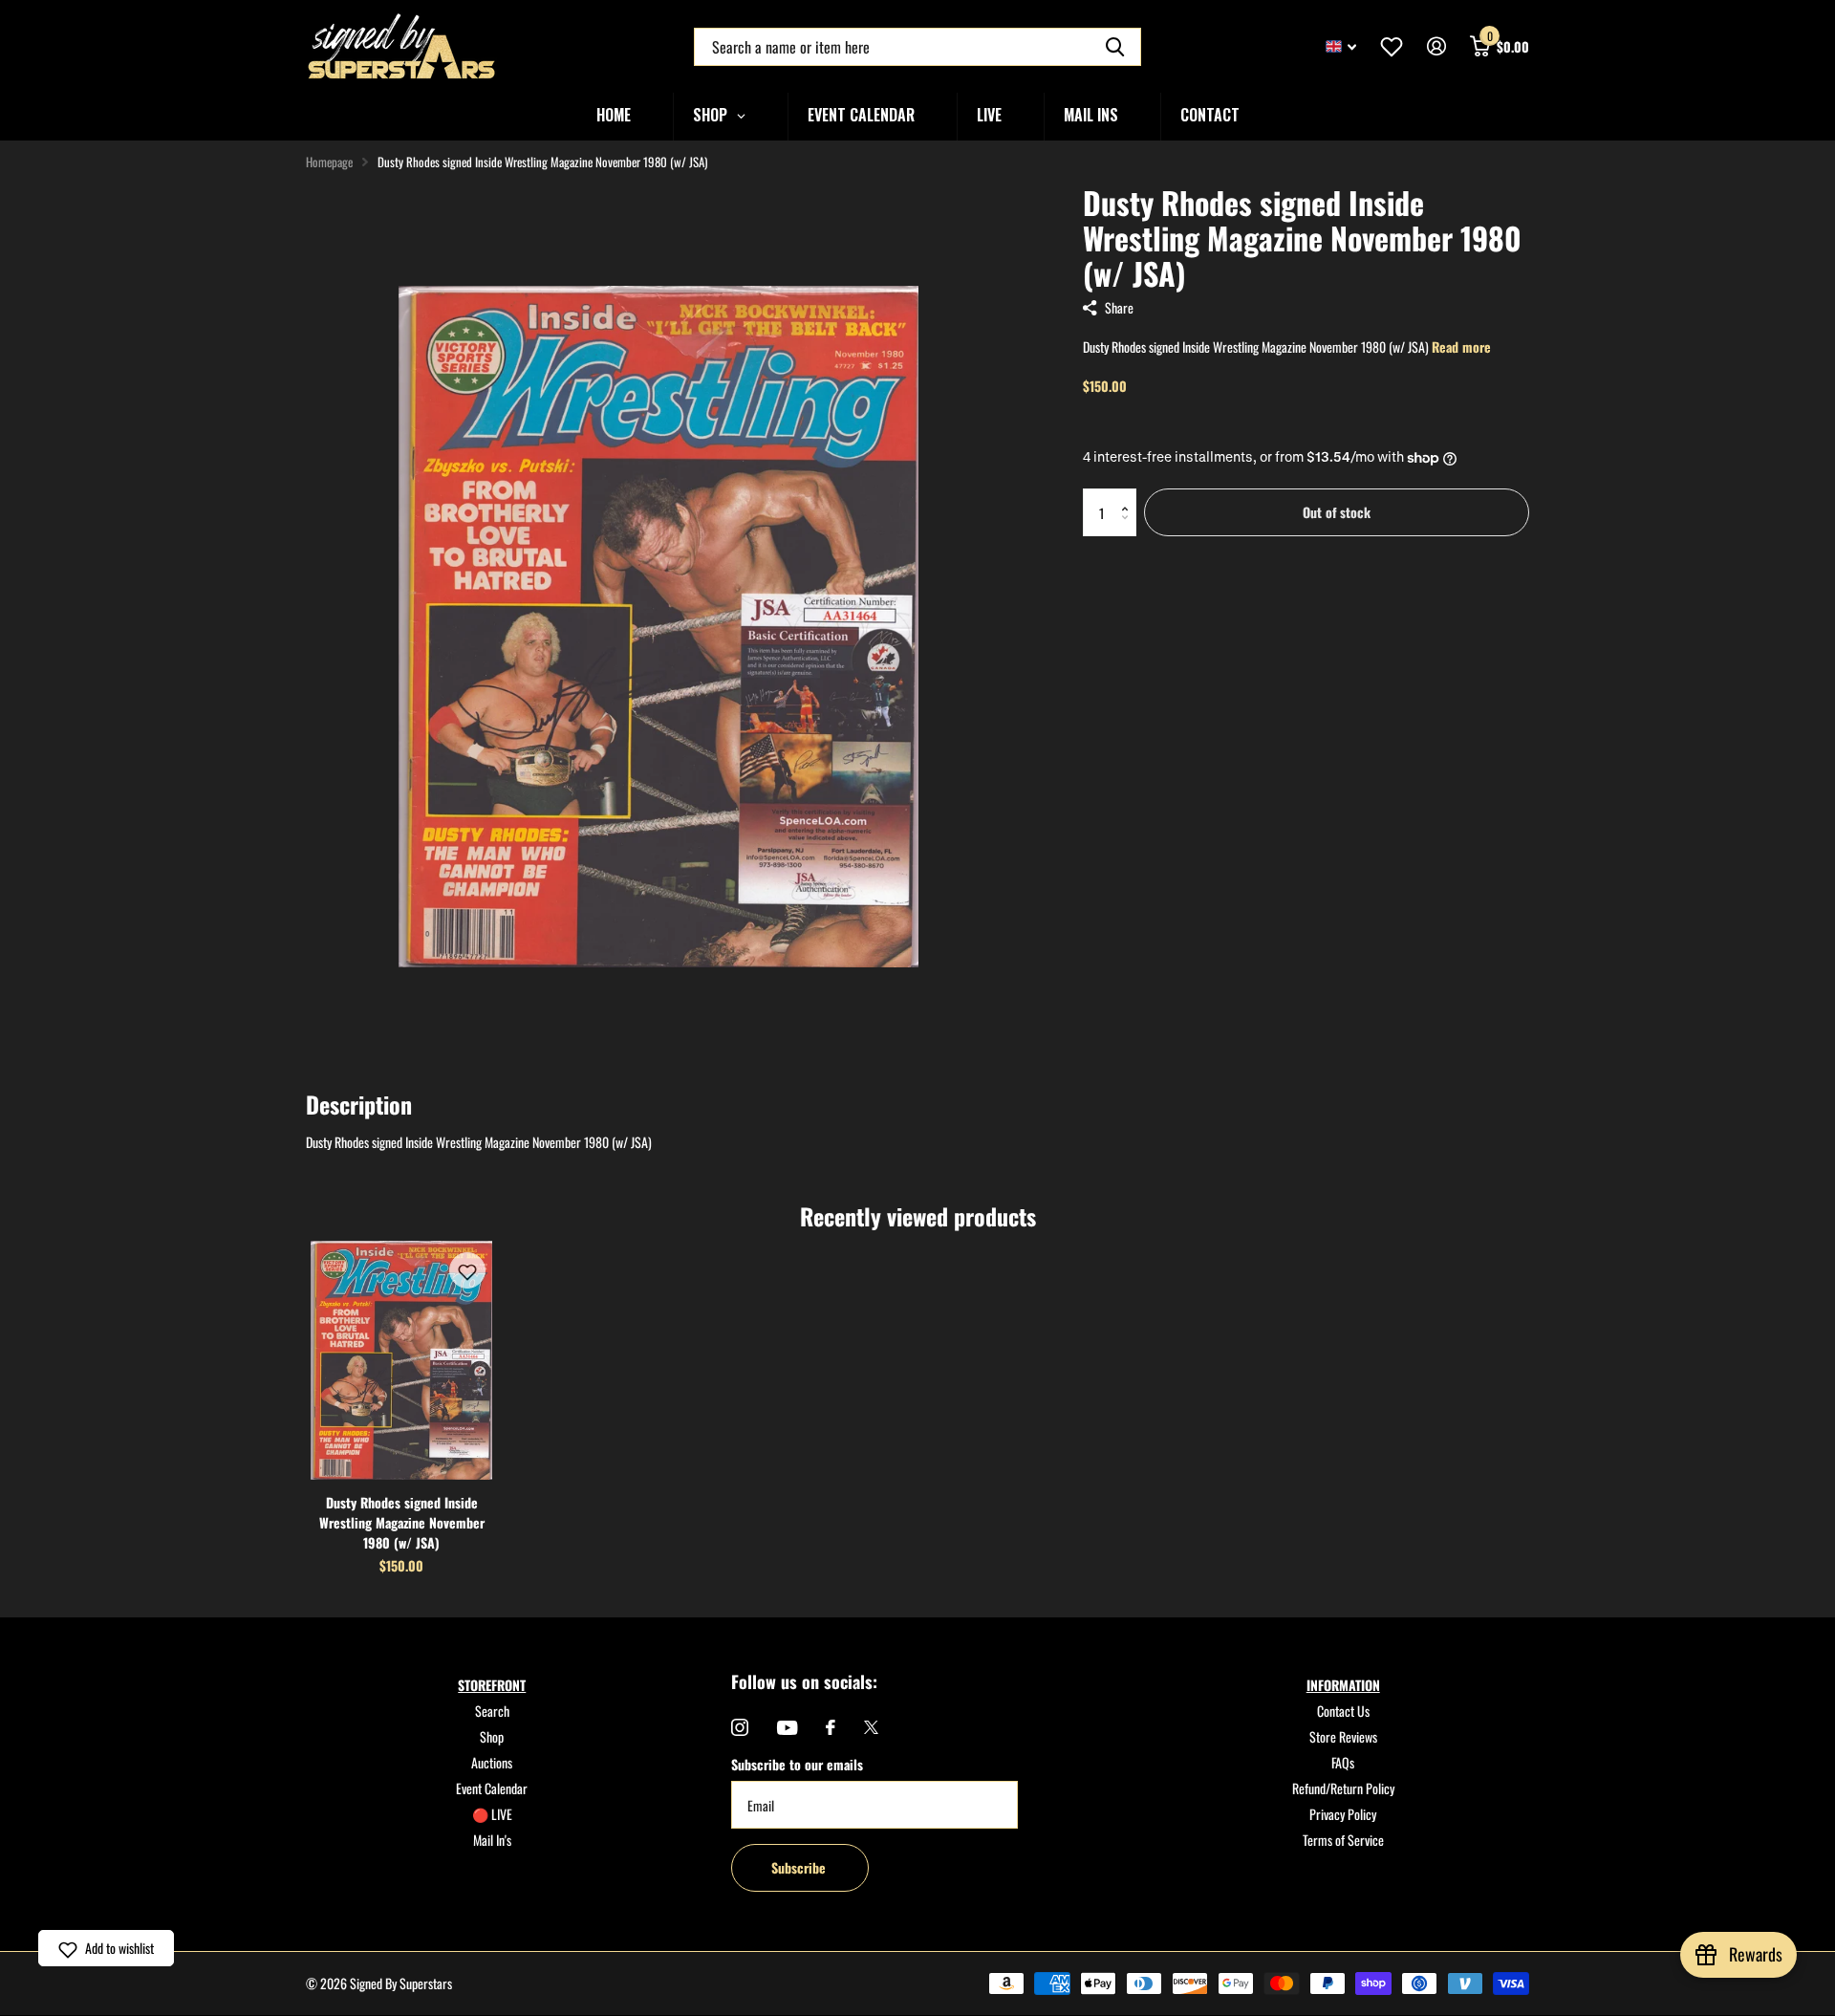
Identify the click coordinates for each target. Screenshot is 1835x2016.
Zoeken (1115, 47)
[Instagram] (740, 1727)
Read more (1461, 347)
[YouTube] (787, 1728)
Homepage (329, 162)
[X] (871, 1727)
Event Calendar (492, 1788)
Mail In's (492, 1840)
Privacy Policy (1343, 1814)
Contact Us (1343, 1711)
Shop (492, 1736)
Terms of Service (1343, 1840)
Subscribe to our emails (797, 1764)
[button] (1129, 496)
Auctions (492, 1762)
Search (492, 1711)
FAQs (1343, 1762)
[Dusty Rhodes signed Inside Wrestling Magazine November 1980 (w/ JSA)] (401, 1360)
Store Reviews (1343, 1736)
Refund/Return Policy (1343, 1788)
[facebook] (831, 1727)
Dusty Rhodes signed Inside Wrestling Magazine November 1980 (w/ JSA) (402, 1522)
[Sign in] (1436, 46)
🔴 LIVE (492, 1814)
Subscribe (800, 1867)
